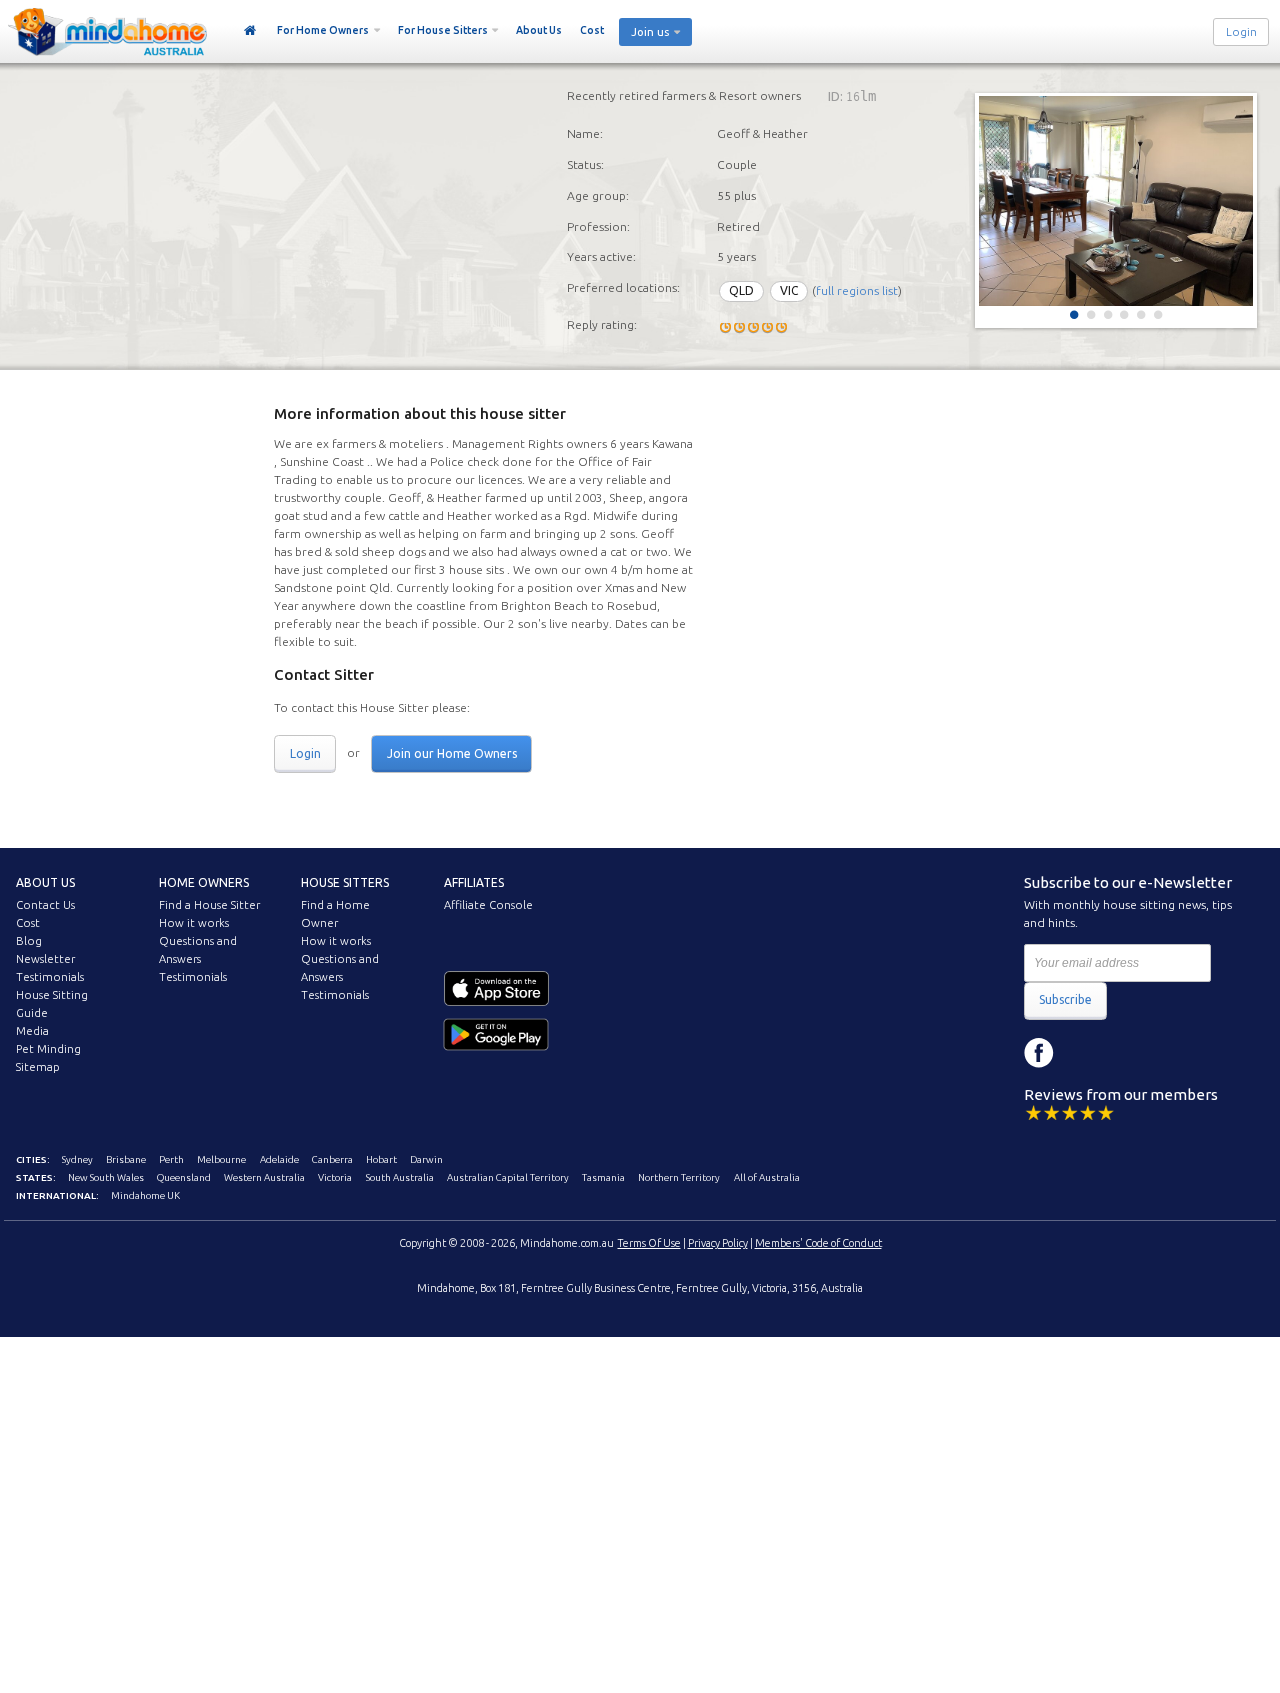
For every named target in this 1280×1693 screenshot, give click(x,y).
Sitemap (38, 1067)
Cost (592, 30)
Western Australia (264, 1177)
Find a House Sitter (209, 905)
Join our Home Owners (452, 753)
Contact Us (45, 905)
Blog (29, 941)
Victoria (335, 1177)
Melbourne (221, 1159)
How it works (194, 923)
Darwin (426, 1159)
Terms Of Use (649, 1243)
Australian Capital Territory (508, 1177)
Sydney (77, 1159)
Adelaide (279, 1159)
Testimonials (50, 977)
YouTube (1129, 1053)
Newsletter (45, 959)
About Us (539, 30)
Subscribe (1065, 999)
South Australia (400, 1177)
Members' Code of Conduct (818, 1243)
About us (45, 882)
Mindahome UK (145, 1195)
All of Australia (767, 1177)
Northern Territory (679, 1177)
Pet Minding (48, 1049)
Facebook (1039, 1053)
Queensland (184, 1177)
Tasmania (603, 1177)
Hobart (381, 1159)
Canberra (332, 1159)
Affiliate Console (488, 905)
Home (250, 31)
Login (1241, 32)
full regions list (857, 290)
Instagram (1084, 1053)
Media (32, 1031)
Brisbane (126, 1159)
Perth (171, 1159)
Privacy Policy (718, 1243)
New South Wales (106, 1177)
